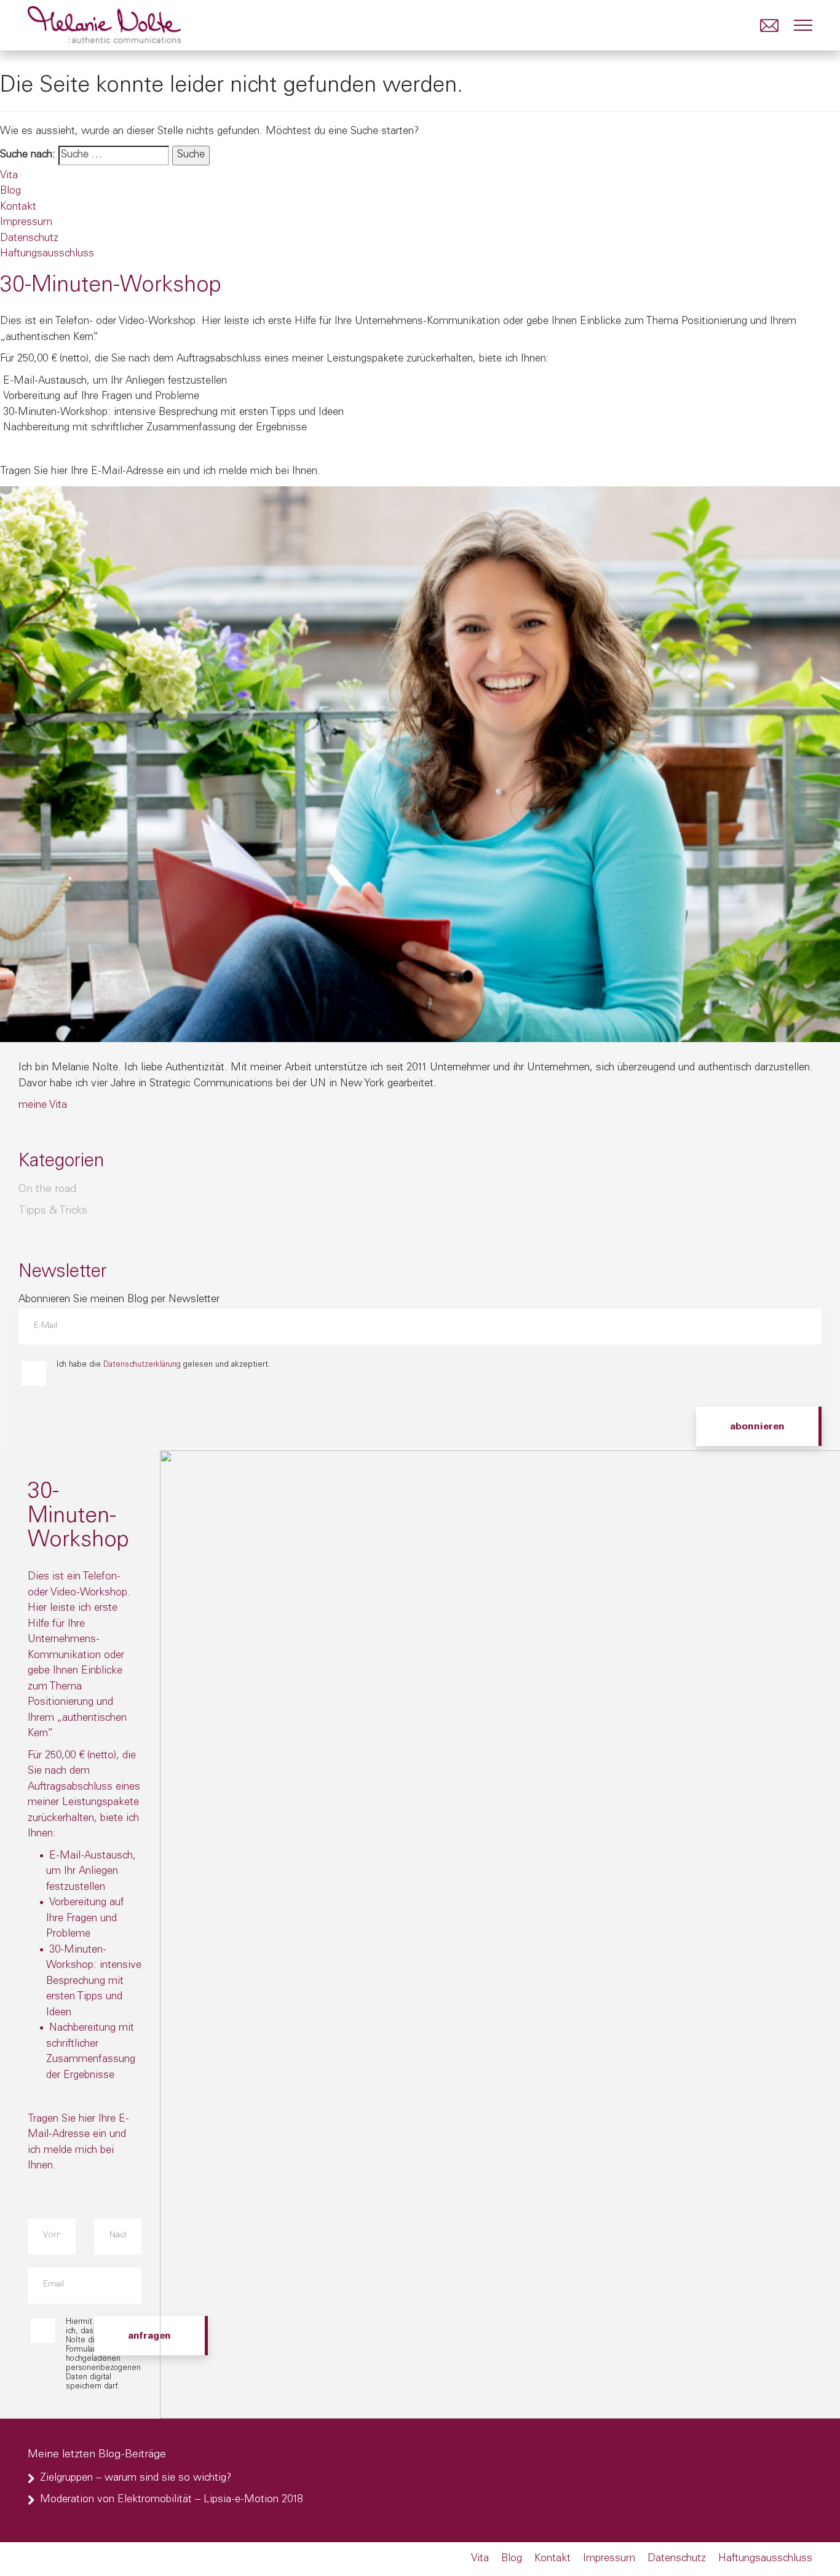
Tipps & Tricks (53, 1211)
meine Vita (43, 1106)
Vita (9, 176)
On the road (47, 1190)
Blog (10, 192)
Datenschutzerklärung (142, 1365)
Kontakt (18, 207)
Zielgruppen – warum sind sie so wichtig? (136, 2479)
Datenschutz (29, 239)
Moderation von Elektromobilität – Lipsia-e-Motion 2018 (171, 2500)
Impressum (26, 223)
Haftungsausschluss (47, 254)
